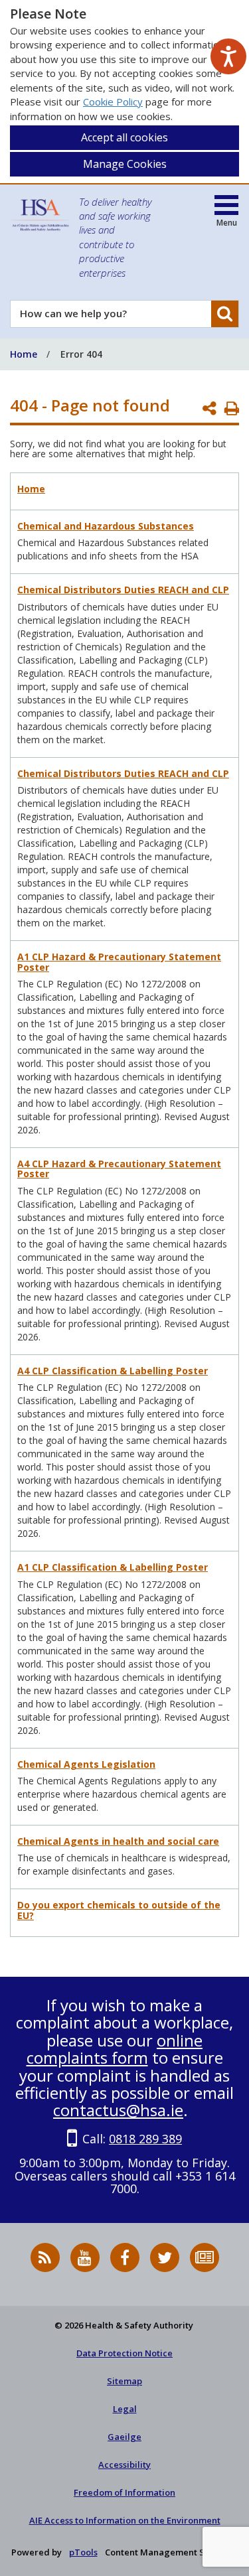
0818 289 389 (145, 2139)
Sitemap (124, 2381)
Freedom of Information (124, 2492)
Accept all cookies (124, 137)
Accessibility (124, 2465)
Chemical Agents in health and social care (118, 1841)
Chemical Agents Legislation (86, 1764)
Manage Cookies (125, 164)
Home (31, 489)
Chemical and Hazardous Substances (106, 526)
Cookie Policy (113, 102)
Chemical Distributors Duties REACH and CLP (123, 590)
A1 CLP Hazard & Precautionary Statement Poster (119, 962)
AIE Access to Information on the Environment (125, 2520)
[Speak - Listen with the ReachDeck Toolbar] (228, 56)
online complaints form (115, 2049)
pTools (83, 2552)
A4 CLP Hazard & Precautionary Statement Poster (119, 1169)
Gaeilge (124, 2437)
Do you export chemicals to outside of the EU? (119, 1910)
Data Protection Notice (124, 2353)
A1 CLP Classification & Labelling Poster (113, 1567)
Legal (125, 2409)
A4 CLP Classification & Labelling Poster (113, 1371)
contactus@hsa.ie (118, 2110)
